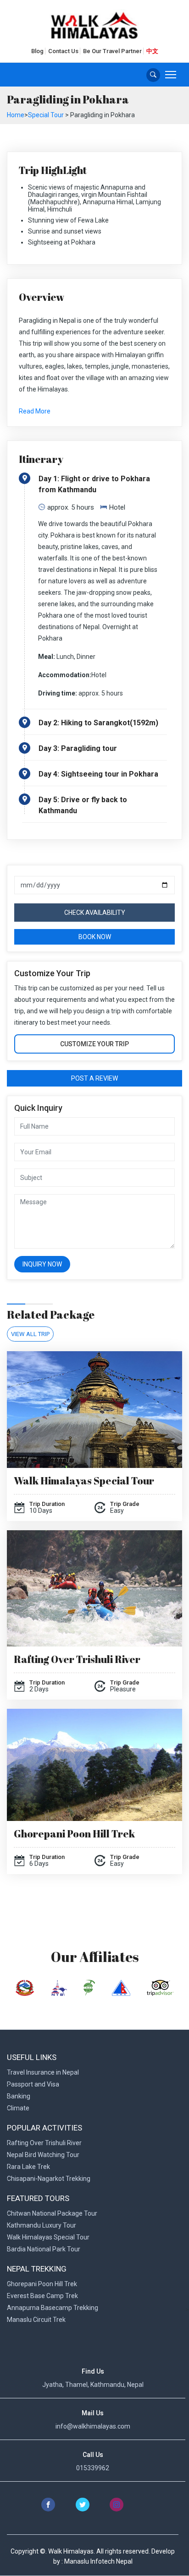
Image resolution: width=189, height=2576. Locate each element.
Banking (19, 2096)
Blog (37, 51)
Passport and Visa (33, 2084)
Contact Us (63, 51)
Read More (35, 411)
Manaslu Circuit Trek (36, 2320)
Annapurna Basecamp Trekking (53, 2308)
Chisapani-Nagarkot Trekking (49, 2179)
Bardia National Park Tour (44, 2249)
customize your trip (94, 1044)
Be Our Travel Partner (112, 51)
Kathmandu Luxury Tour (42, 2225)
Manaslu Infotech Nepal (98, 2561)
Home (16, 115)
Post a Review (94, 1078)
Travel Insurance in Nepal (43, 2072)
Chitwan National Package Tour (52, 2213)
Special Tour (46, 115)
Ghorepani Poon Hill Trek (74, 1834)
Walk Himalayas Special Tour (84, 1481)
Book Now (95, 937)
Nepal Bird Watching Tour (43, 2155)
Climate (18, 2108)
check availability (95, 913)
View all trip (30, 1334)
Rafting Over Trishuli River (77, 1659)
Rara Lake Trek (28, 2167)
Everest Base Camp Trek (42, 2296)
